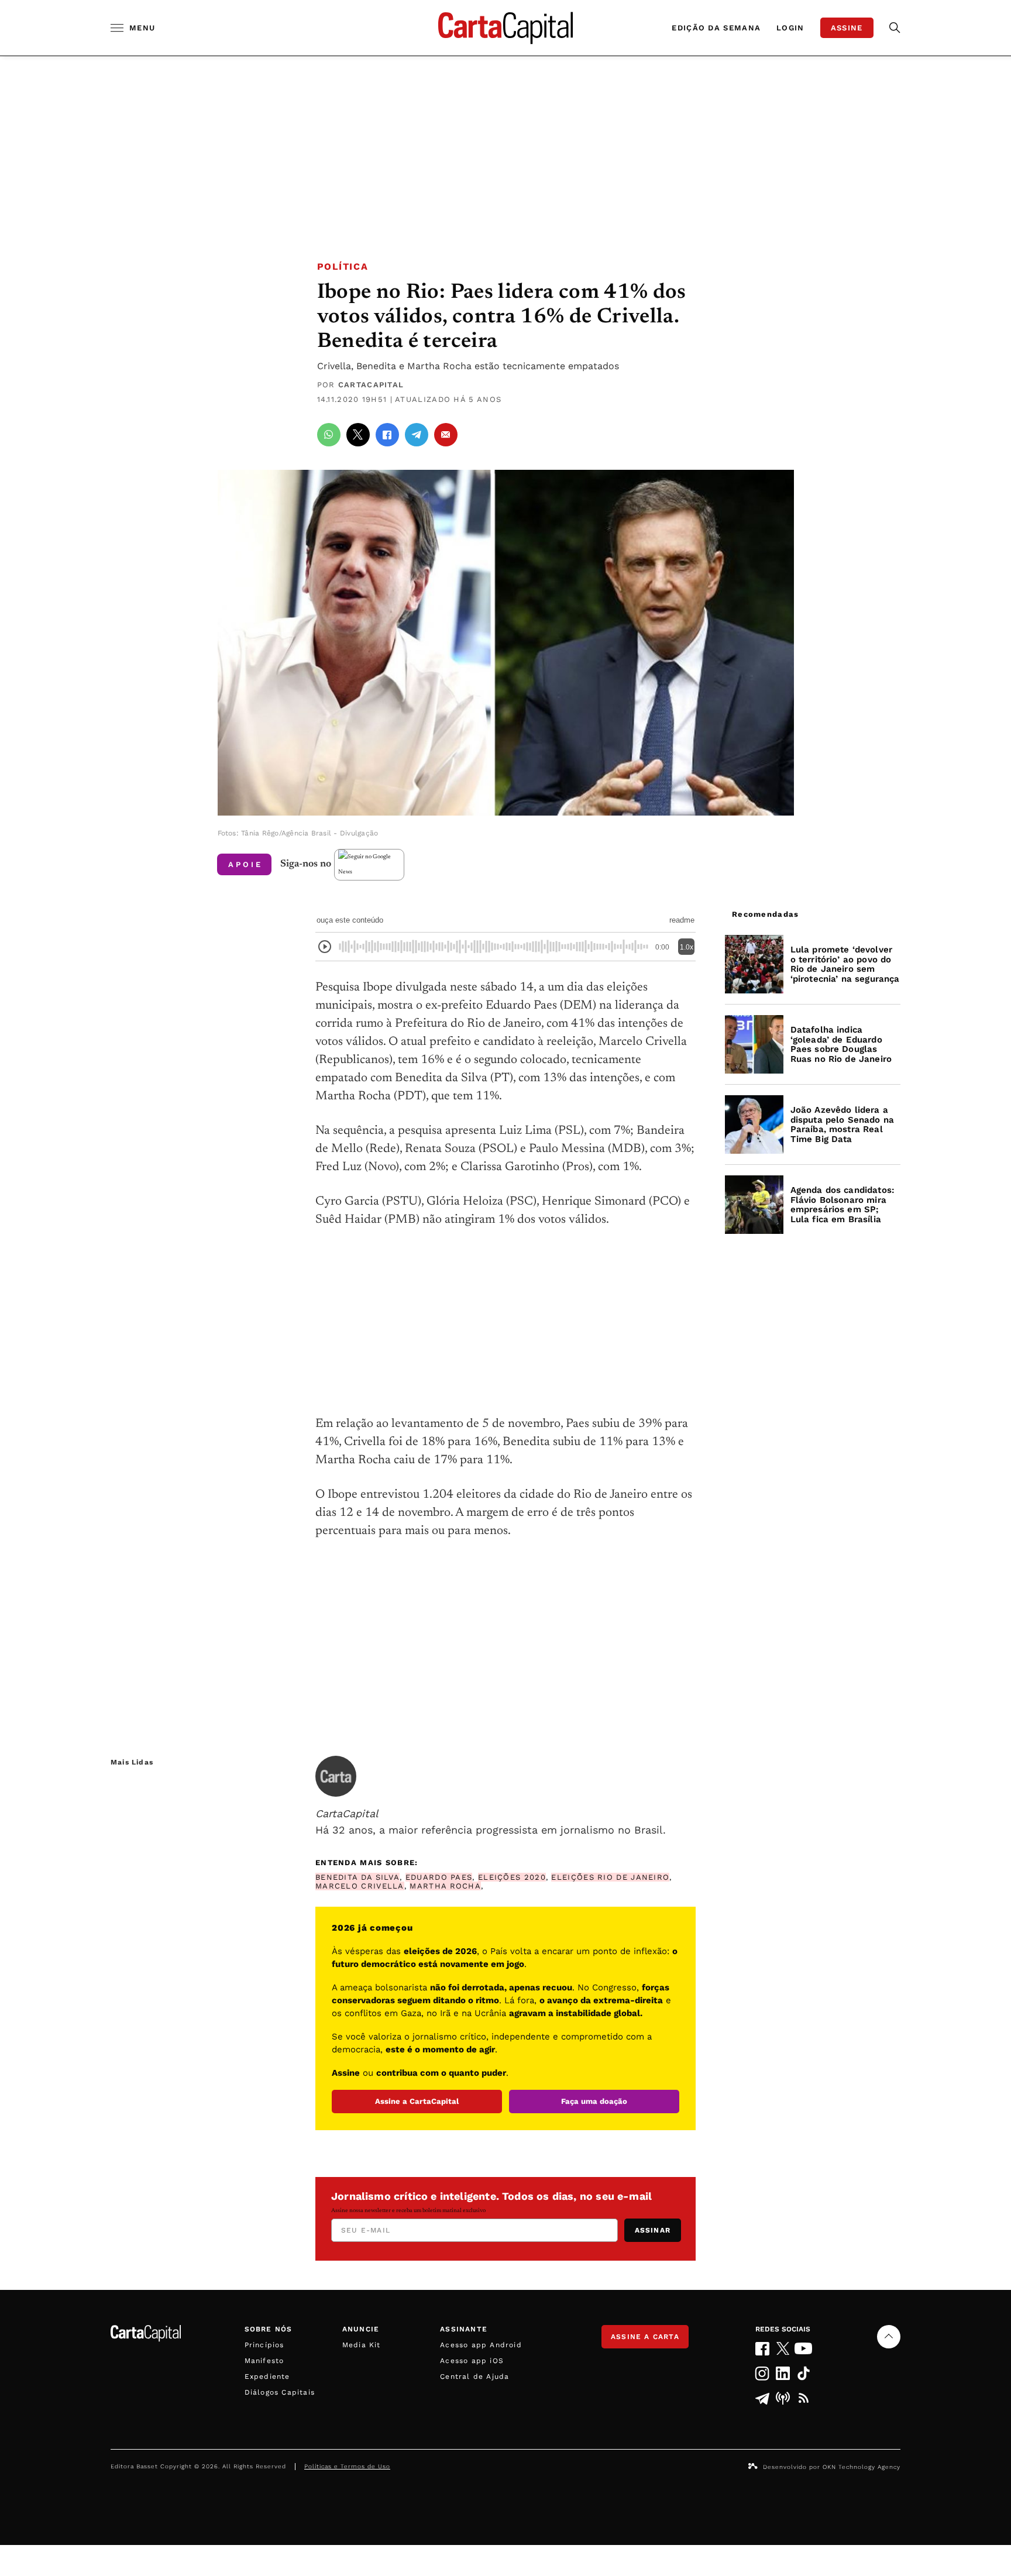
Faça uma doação (594, 2101)
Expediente (267, 2376)
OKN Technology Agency (862, 2467)
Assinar (653, 2230)
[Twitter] (783, 2348)
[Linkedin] (783, 2373)
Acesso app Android (481, 2345)
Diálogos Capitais (280, 2392)
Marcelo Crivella (360, 1886)
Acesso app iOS (472, 2361)
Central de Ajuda (474, 2376)
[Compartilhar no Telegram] (417, 435)
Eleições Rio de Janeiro (610, 1877)
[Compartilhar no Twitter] (358, 435)
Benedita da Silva (357, 1877)
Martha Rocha (445, 1886)
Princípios (264, 2345)
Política (343, 266)
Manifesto (264, 2361)
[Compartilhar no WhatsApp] (329, 435)
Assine (847, 28)
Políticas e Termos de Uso (347, 2466)
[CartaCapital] (336, 1776)
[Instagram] (762, 2373)
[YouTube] (804, 2348)
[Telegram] (762, 2398)
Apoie (245, 864)
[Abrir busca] (895, 28)
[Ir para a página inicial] (505, 28)
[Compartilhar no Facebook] (387, 435)
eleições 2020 (512, 1877)
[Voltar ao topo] (889, 2337)
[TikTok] (804, 2373)
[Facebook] (762, 2349)
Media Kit (362, 2345)
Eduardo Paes (439, 1877)
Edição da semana (716, 28)
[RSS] (804, 2398)
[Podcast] (783, 2398)
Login (790, 28)
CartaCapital (371, 385)
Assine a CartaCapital (417, 2101)
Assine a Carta (645, 2337)
